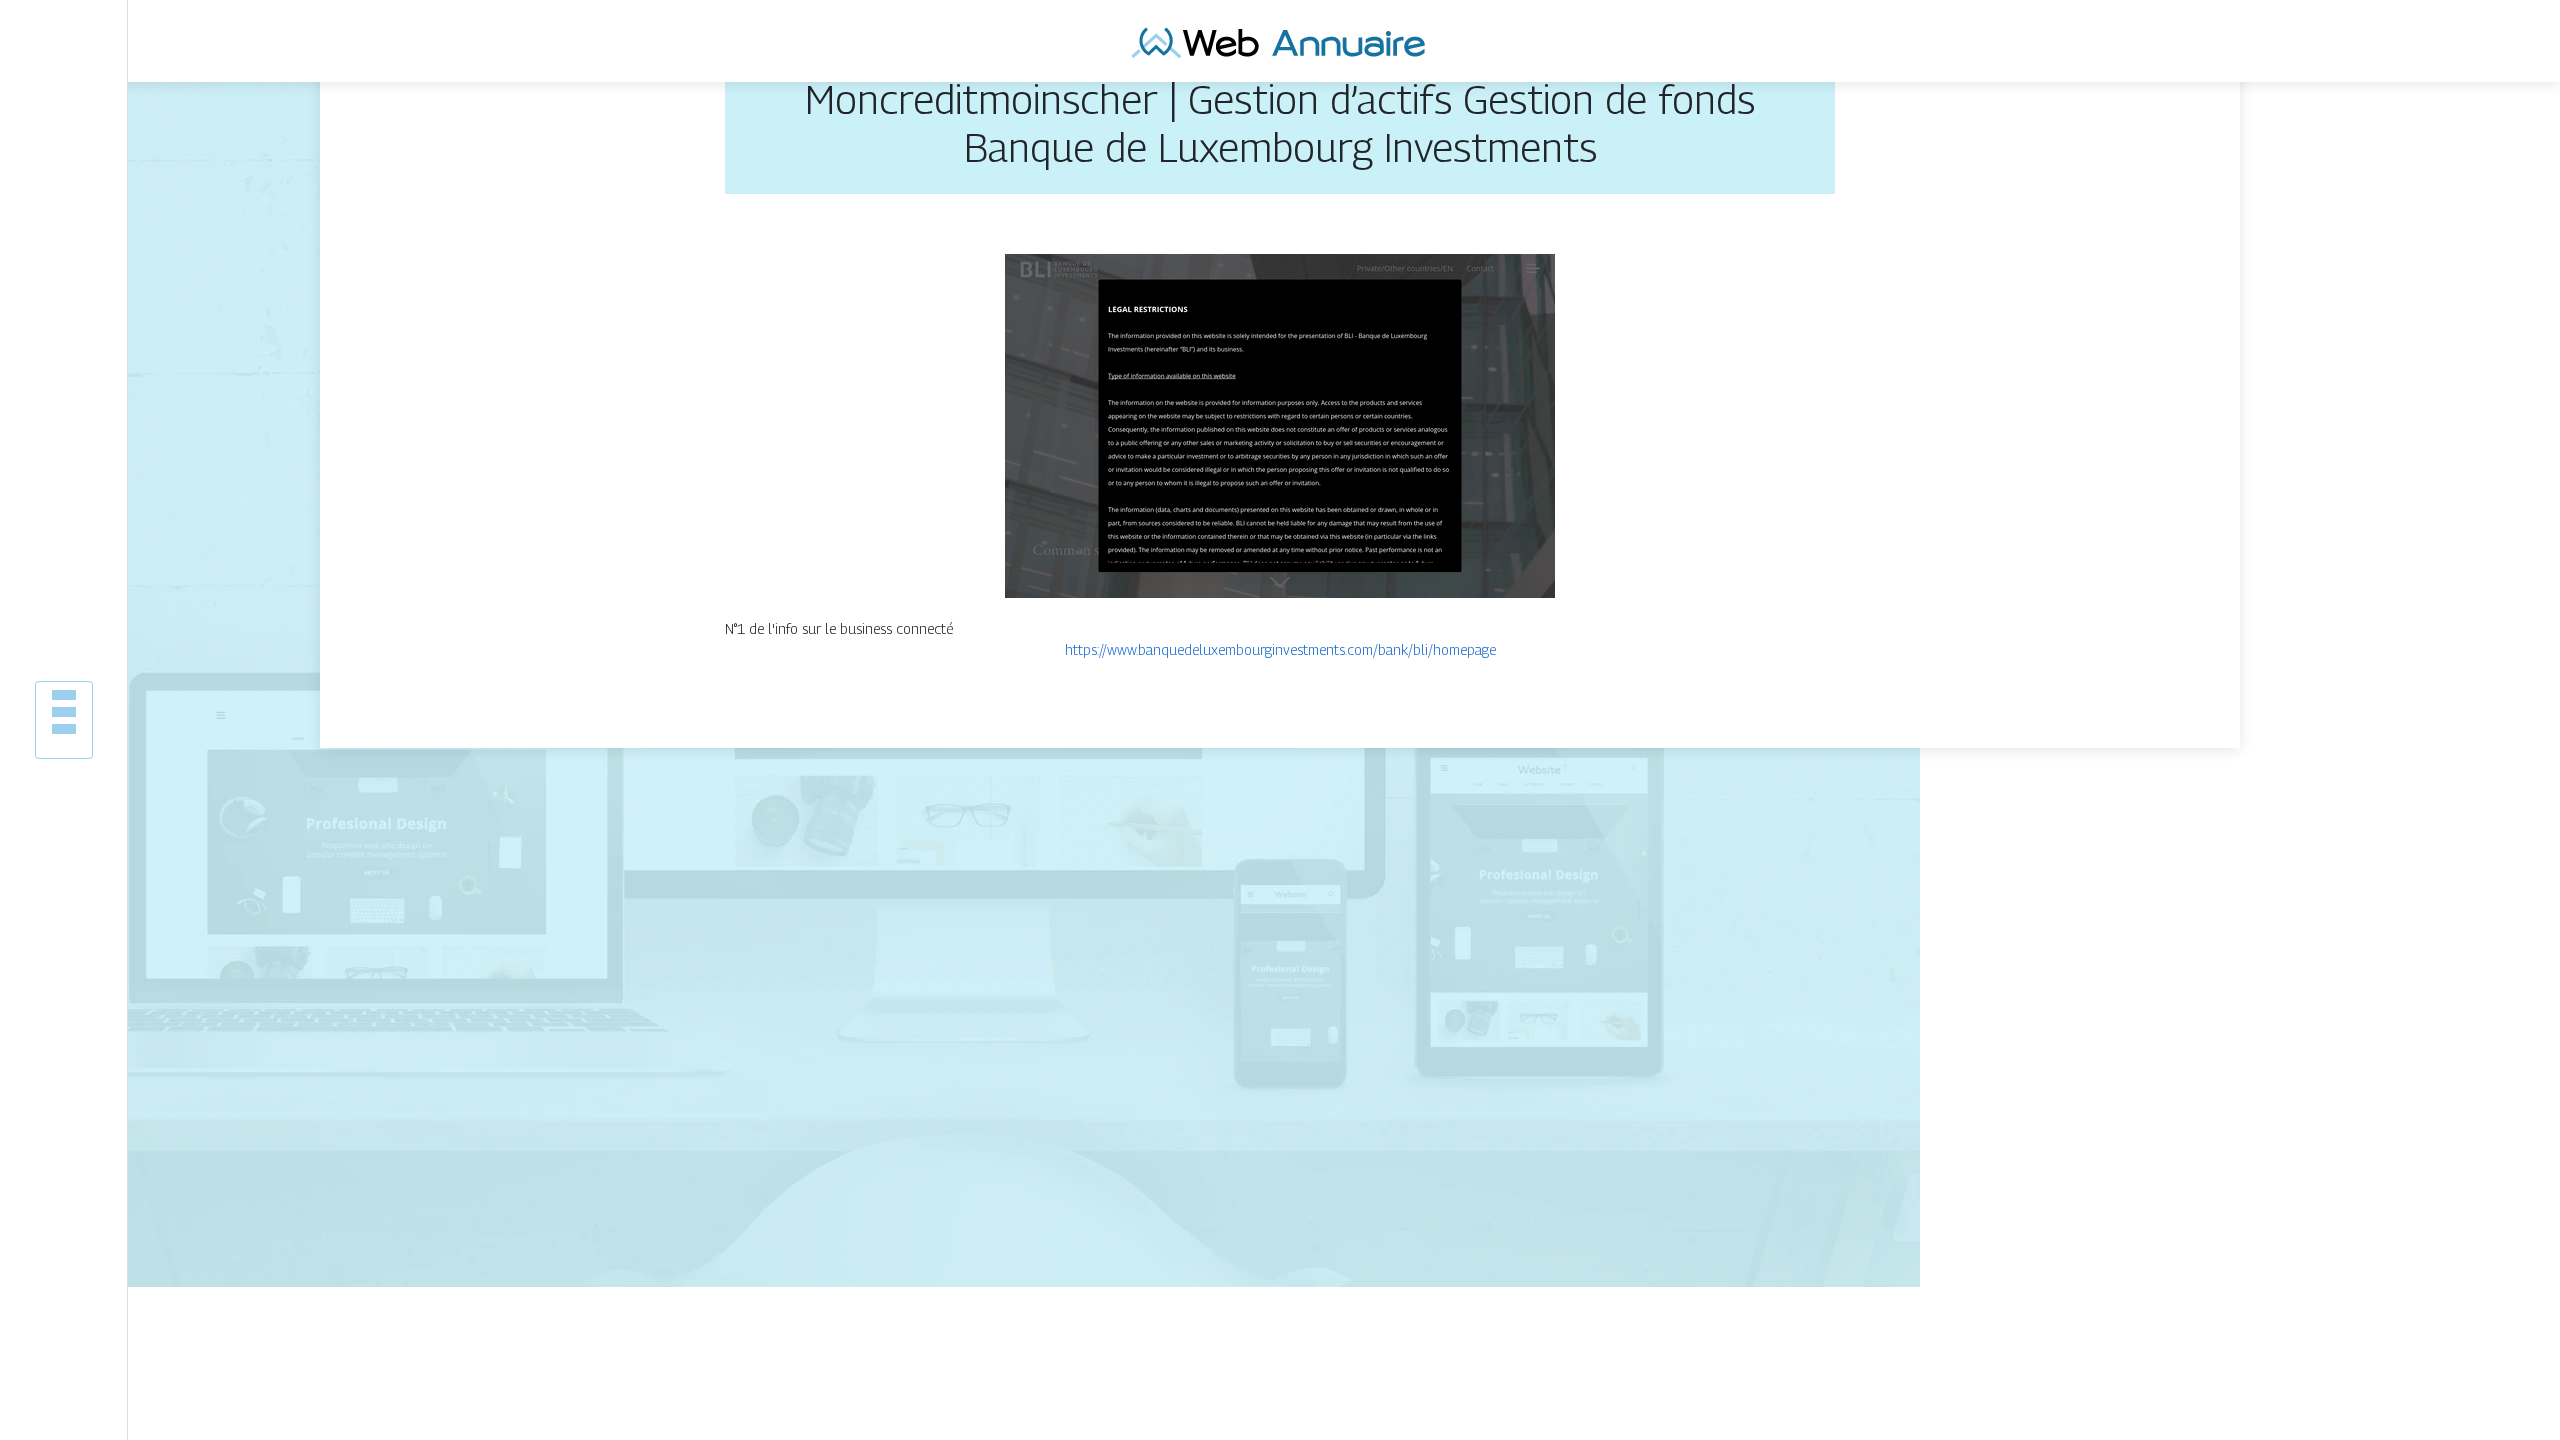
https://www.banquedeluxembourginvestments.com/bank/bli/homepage (1280, 649)
